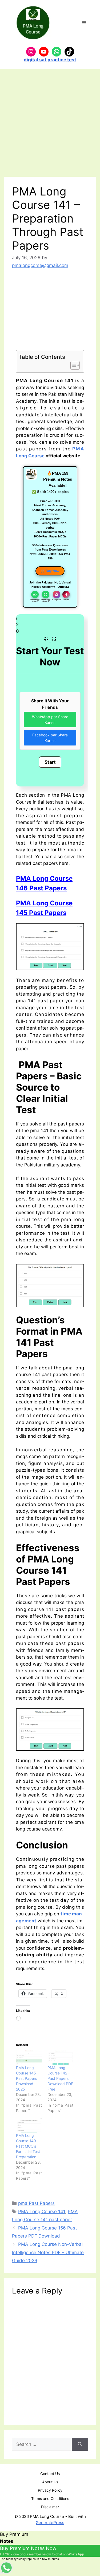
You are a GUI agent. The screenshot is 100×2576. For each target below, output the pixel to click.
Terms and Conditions (50, 2498)
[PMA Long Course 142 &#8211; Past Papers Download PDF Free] (61, 2058)
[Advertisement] (50, 124)
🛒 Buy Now (50, 571)
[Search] (80, 2445)
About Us (50, 2482)
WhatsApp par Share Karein (50, 720)
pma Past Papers (36, 2203)
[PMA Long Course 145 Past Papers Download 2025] (29, 2058)
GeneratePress (50, 2523)
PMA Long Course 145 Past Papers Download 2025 (27, 2078)
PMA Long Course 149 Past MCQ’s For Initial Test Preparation (28, 2146)
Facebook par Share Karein (50, 738)
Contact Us (50, 2474)
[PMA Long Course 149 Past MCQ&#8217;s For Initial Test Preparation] (29, 2125)
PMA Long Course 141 (42, 2212)
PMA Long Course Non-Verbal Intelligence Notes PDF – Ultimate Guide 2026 (48, 2252)
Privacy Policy (50, 2490)
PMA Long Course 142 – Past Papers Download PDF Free (60, 2078)
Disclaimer (50, 2507)
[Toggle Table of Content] (72, 365)
